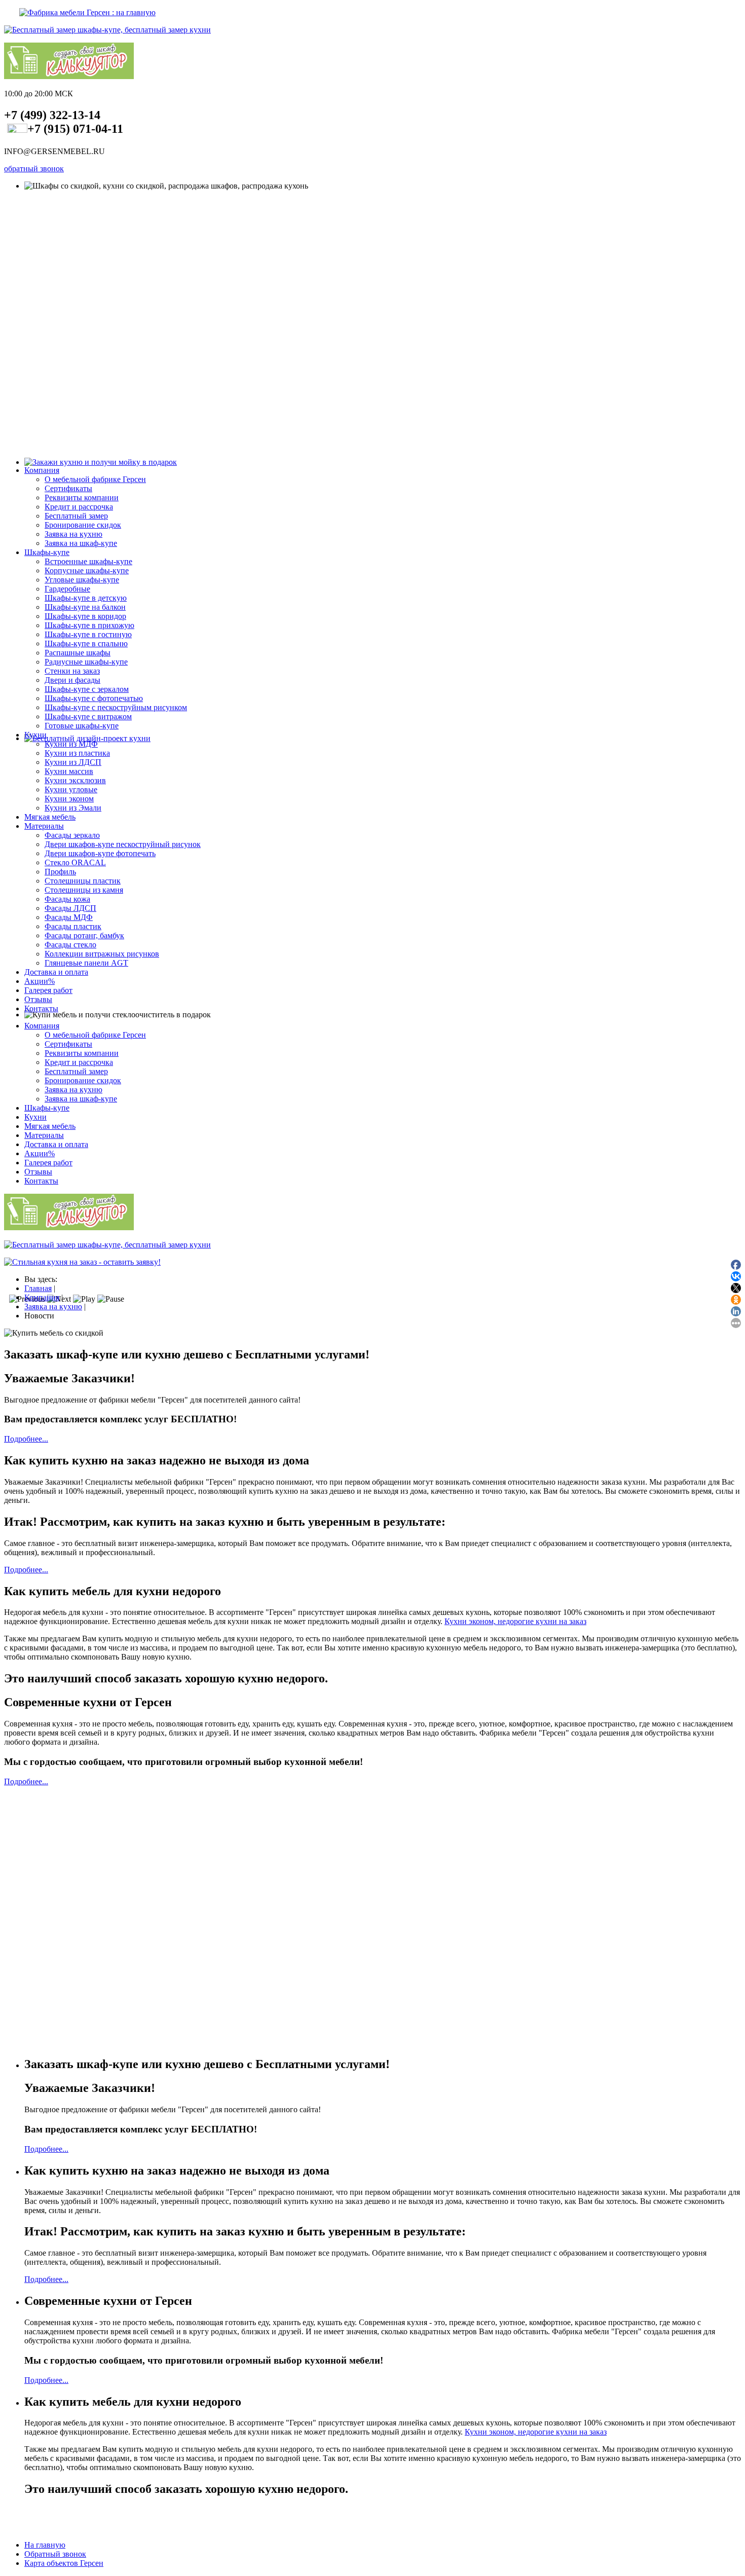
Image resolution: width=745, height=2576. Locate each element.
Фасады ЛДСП (70, 908)
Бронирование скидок (83, 525)
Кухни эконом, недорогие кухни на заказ (515, 1621)
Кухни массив (69, 771)
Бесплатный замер (76, 516)
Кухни (35, 735)
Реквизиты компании (82, 498)
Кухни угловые (71, 789)
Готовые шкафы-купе (82, 726)
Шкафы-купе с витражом (88, 716)
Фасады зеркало (72, 835)
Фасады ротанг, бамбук (84, 935)
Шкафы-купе (47, 552)
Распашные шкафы (78, 653)
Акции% (40, 981)
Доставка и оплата (56, 972)
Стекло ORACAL (75, 862)
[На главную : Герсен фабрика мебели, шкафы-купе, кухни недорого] (80, 12)
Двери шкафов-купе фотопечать (100, 853)
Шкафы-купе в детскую (86, 598)
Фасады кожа (67, 899)
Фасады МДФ (69, 917)
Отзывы (38, 999)
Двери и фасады (72, 680)
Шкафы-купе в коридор (85, 616)
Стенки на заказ (72, 671)
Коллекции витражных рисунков (102, 954)
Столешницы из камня (84, 890)
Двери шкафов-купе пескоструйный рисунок (123, 844)
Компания (42, 470)
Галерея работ (48, 990)
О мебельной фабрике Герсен (95, 479)
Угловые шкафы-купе (82, 580)
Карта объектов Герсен (64, 2563)
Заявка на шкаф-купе (81, 543)
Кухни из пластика (77, 753)
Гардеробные (67, 589)
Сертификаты (68, 488)
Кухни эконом (69, 799)
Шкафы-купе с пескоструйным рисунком (116, 707)
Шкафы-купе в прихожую (89, 625)
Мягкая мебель (50, 817)
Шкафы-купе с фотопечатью (94, 698)
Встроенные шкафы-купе (88, 561)
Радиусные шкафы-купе (86, 662)
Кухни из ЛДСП (73, 762)
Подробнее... (26, 1439)
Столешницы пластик (83, 881)
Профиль (60, 872)
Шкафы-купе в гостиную (88, 634)
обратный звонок (34, 169)
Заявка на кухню (73, 534)
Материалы (44, 826)
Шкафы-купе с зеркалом (87, 689)
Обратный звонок (55, 2554)
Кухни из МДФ (71, 744)
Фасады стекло (70, 945)
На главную (45, 2545)
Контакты (41, 1008)
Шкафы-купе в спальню (86, 643)
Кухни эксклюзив (75, 780)
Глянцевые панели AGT (86, 963)
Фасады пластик (73, 926)
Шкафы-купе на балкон (85, 607)
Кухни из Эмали (73, 808)
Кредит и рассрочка (79, 507)
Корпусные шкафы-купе (87, 571)
